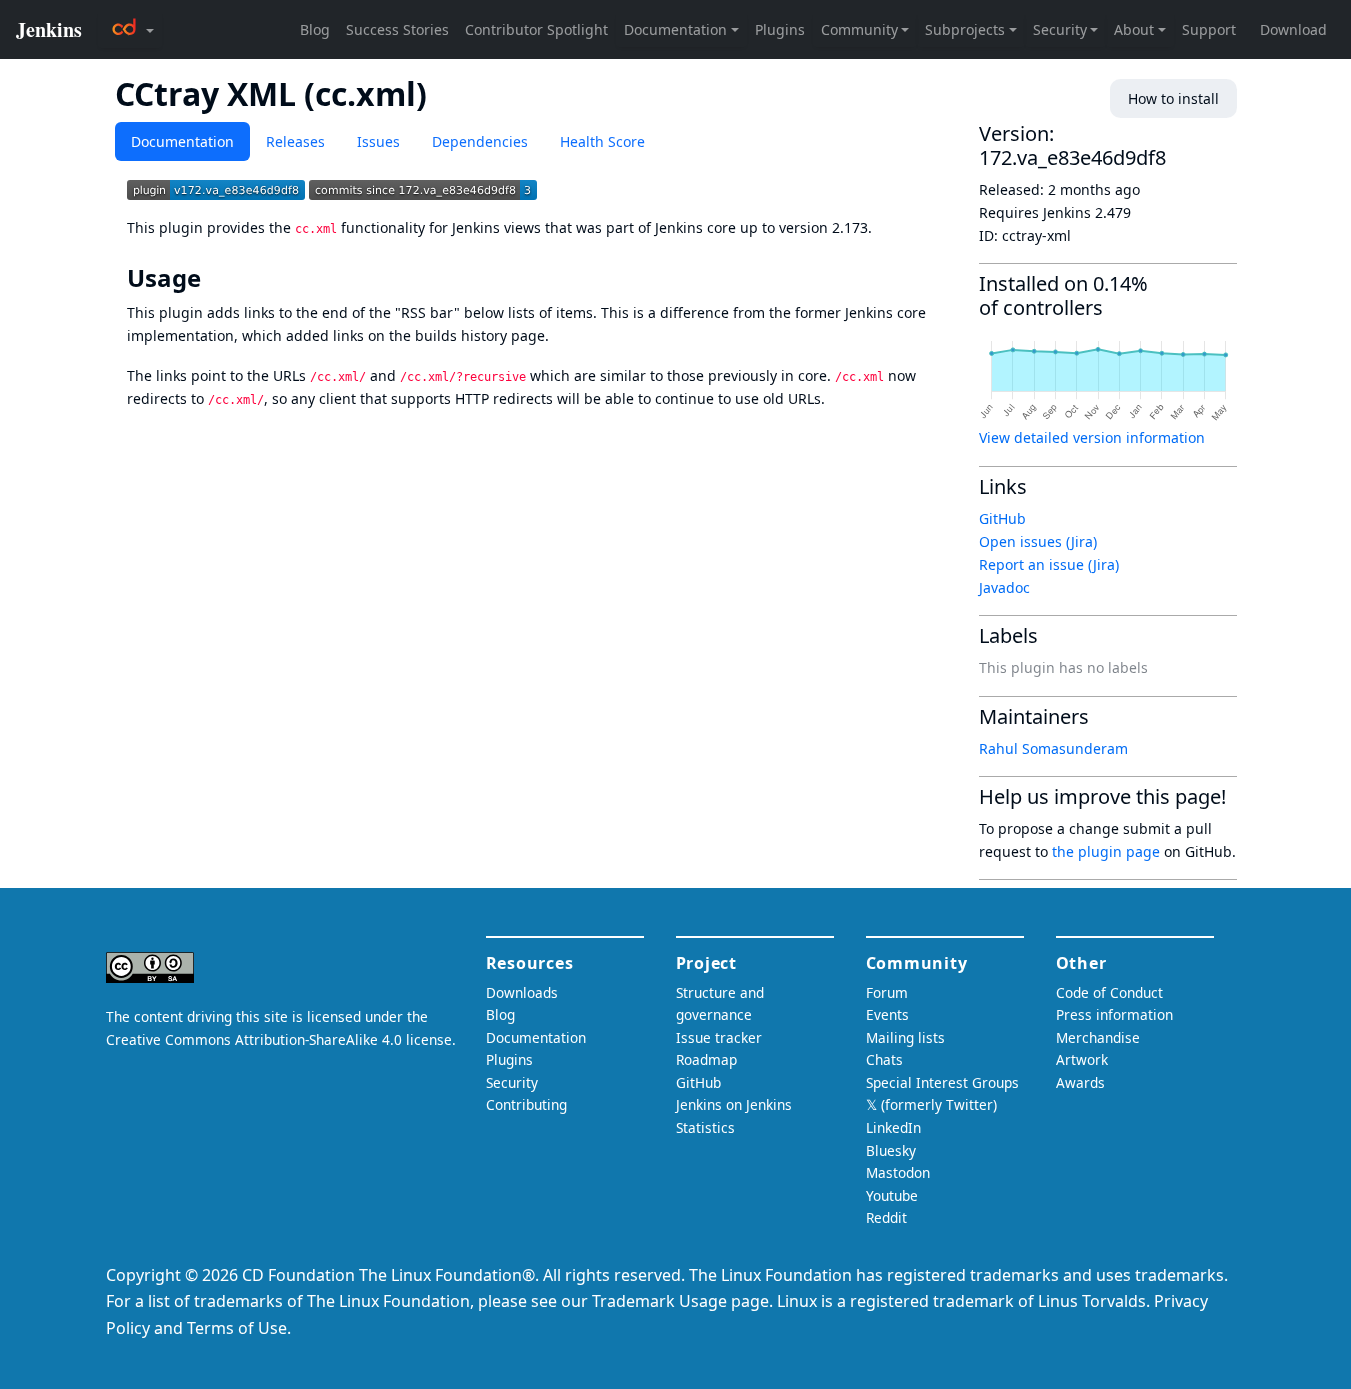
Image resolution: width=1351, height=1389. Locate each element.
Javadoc (1004, 587)
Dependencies (480, 141)
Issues (378, 141)
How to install (1173, 98)
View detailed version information (1092, 437)
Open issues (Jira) (1038, 541)
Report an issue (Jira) (1049, 564)
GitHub (1002, 518)
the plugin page (1106, 851)
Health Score (602, 141)
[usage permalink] (215, 278)
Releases (295, 141)
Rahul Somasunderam (1053, 748)
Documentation (182, 141)
